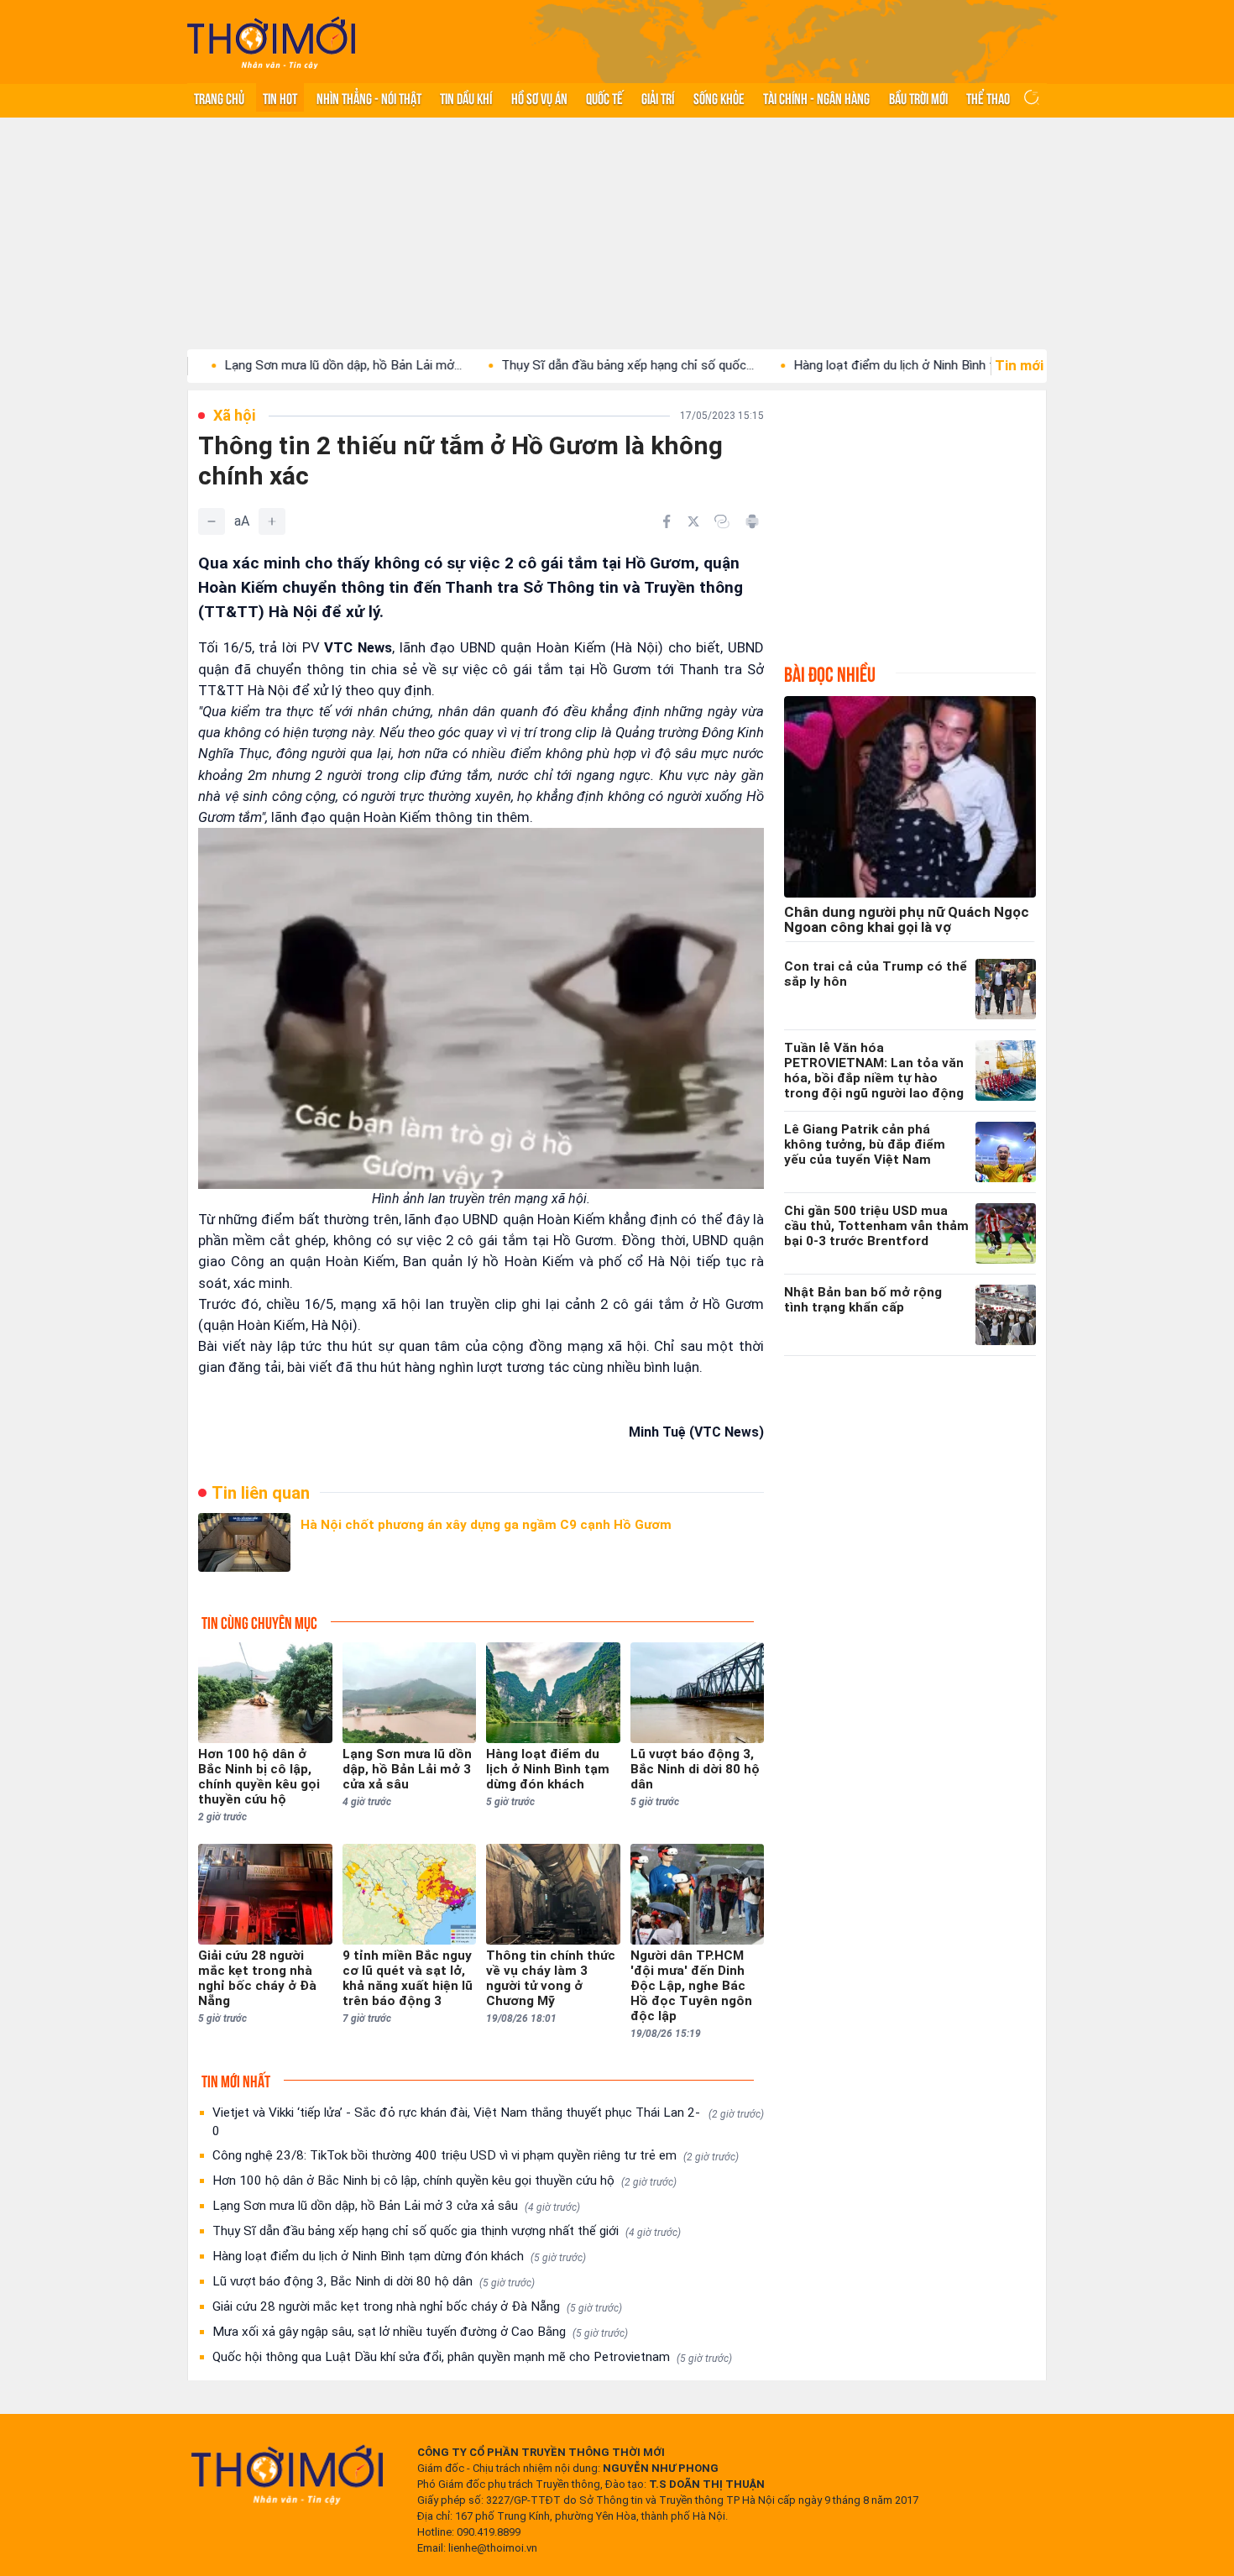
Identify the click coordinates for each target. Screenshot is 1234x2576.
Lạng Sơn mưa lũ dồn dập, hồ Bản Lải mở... (267, 365)
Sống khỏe (719, 97)
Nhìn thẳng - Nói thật (369, 97)
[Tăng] (272, 521)
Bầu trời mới (918, 97)
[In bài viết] (752, 521)
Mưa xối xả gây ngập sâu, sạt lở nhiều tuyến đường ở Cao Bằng (420, 2332)
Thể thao (988, 97)
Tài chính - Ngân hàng (816, 97)
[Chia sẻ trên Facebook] (667, 521)
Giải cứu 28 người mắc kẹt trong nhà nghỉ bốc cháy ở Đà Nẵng (417, 2306)
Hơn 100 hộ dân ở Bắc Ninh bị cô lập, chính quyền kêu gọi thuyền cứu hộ (444, 2181)
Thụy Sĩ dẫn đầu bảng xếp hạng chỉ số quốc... (552, 365)
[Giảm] (212, 521)
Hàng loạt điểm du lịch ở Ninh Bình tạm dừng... (846, 365)
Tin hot (280, 97)
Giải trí (658, 97)
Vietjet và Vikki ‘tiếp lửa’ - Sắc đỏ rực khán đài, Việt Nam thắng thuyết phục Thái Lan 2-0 (488, 2122)
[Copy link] (722, 521)
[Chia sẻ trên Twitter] (693, 521)
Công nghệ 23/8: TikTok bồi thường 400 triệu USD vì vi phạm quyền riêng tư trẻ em (476, 2155)
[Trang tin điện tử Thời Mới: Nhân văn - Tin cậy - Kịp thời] (271, 42)
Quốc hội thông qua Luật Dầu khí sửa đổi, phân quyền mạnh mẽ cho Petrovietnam (472, 2357)
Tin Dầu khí (466, 97)
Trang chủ (219, 97)
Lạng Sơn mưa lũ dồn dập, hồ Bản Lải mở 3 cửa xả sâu (396, 2206)
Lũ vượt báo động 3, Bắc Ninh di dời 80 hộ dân (374, 2281)
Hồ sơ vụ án (539, 97)
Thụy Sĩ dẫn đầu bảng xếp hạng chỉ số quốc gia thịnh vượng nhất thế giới (447, 2231)
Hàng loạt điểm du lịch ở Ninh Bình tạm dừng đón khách (399, 2256)
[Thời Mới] (287, 2474)
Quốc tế (604, 97)
